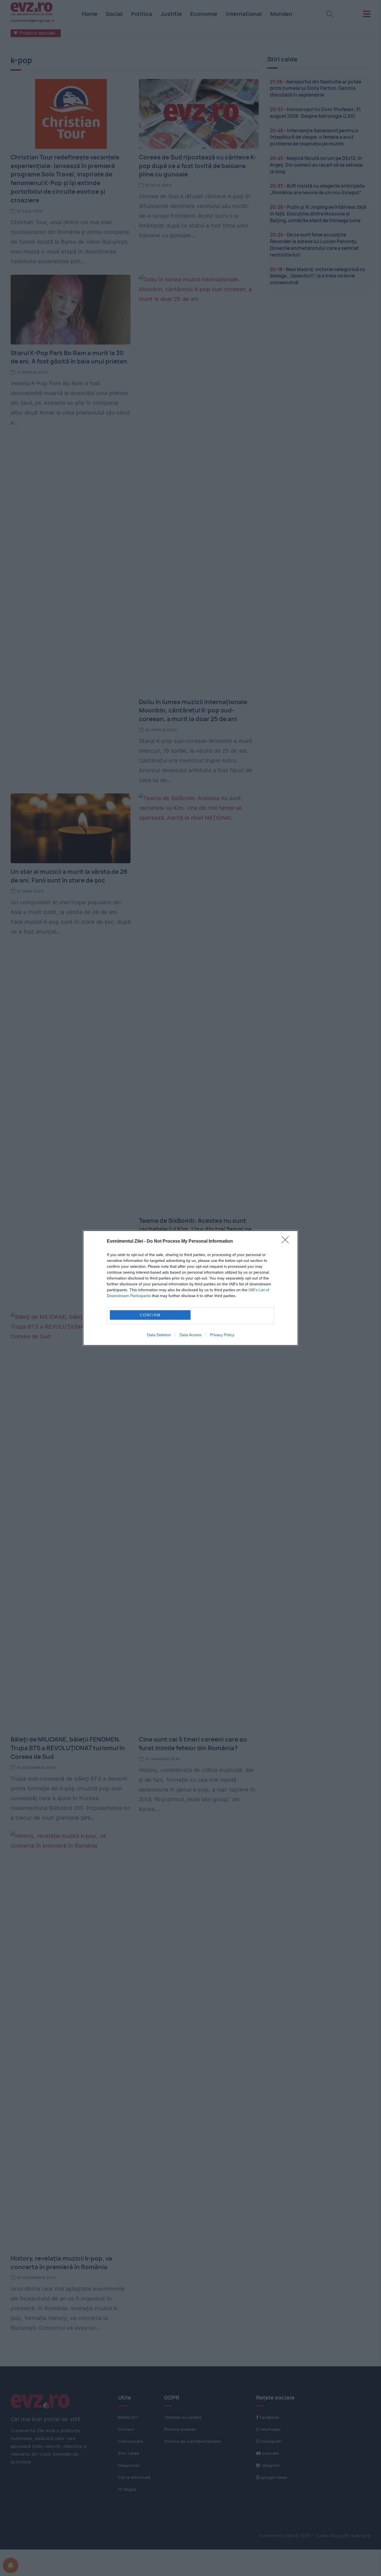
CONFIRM (150, 1315)
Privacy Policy (222, 1335)
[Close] (287, 1242)
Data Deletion (159, 1335)
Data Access (191, 1335)
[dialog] (191, 1288)
